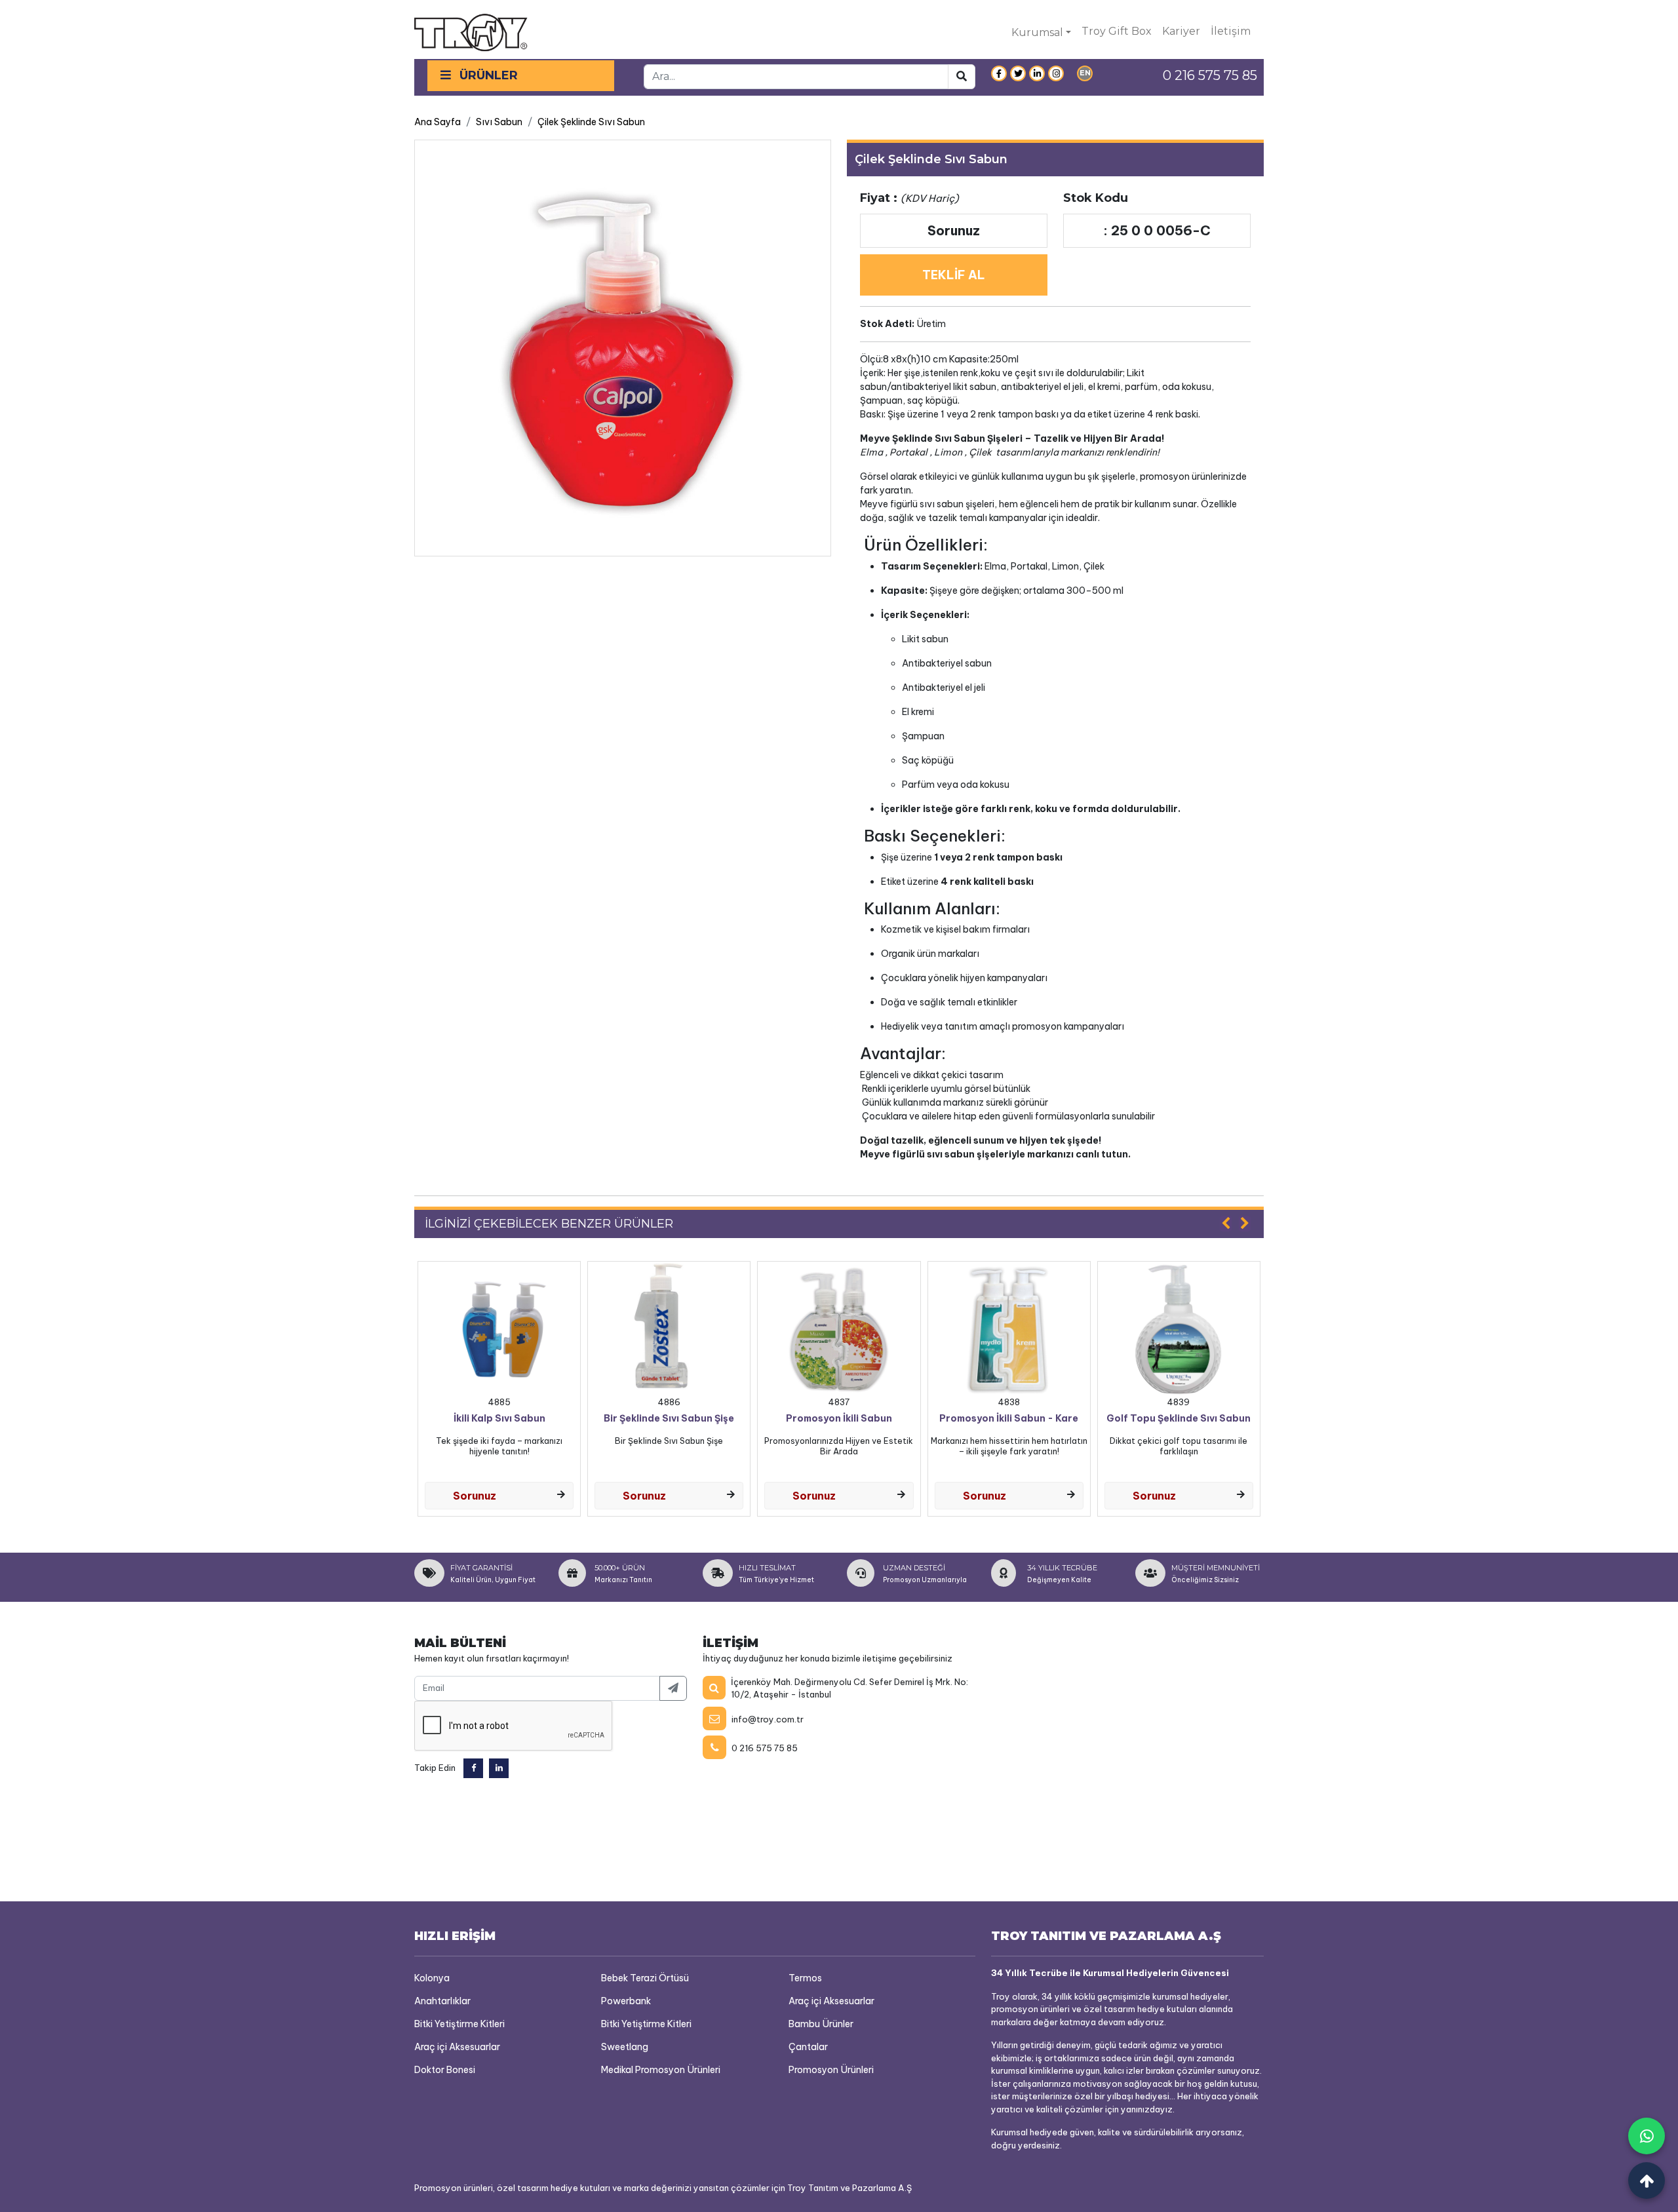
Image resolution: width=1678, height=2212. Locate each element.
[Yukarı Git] (1647, 2181)
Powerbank (626, 2001)
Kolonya (432, 1978)
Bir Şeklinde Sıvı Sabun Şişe (669, 1419)
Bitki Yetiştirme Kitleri (459, 2024)
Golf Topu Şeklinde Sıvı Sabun (1179, 1419)
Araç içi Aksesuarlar (457, 2047)
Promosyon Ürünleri (831, 2070)
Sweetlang (625, 2047)
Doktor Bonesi (445, 2070)
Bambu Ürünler (821, 2024)
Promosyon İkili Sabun (839, 1419)
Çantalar (808, 2047)
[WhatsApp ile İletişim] (1647, 2136)
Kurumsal (1037, 32)
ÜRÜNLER (487, 75)
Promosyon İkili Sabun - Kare (1009, 1419)
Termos (805, 1978)
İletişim (1231, 31)
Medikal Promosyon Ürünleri (661, 2070)
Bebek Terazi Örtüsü (645, 1978)
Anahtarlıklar (442, 2001)
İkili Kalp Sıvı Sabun (499, 1419)
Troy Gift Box (1117, 31)
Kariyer (1181, 31)
